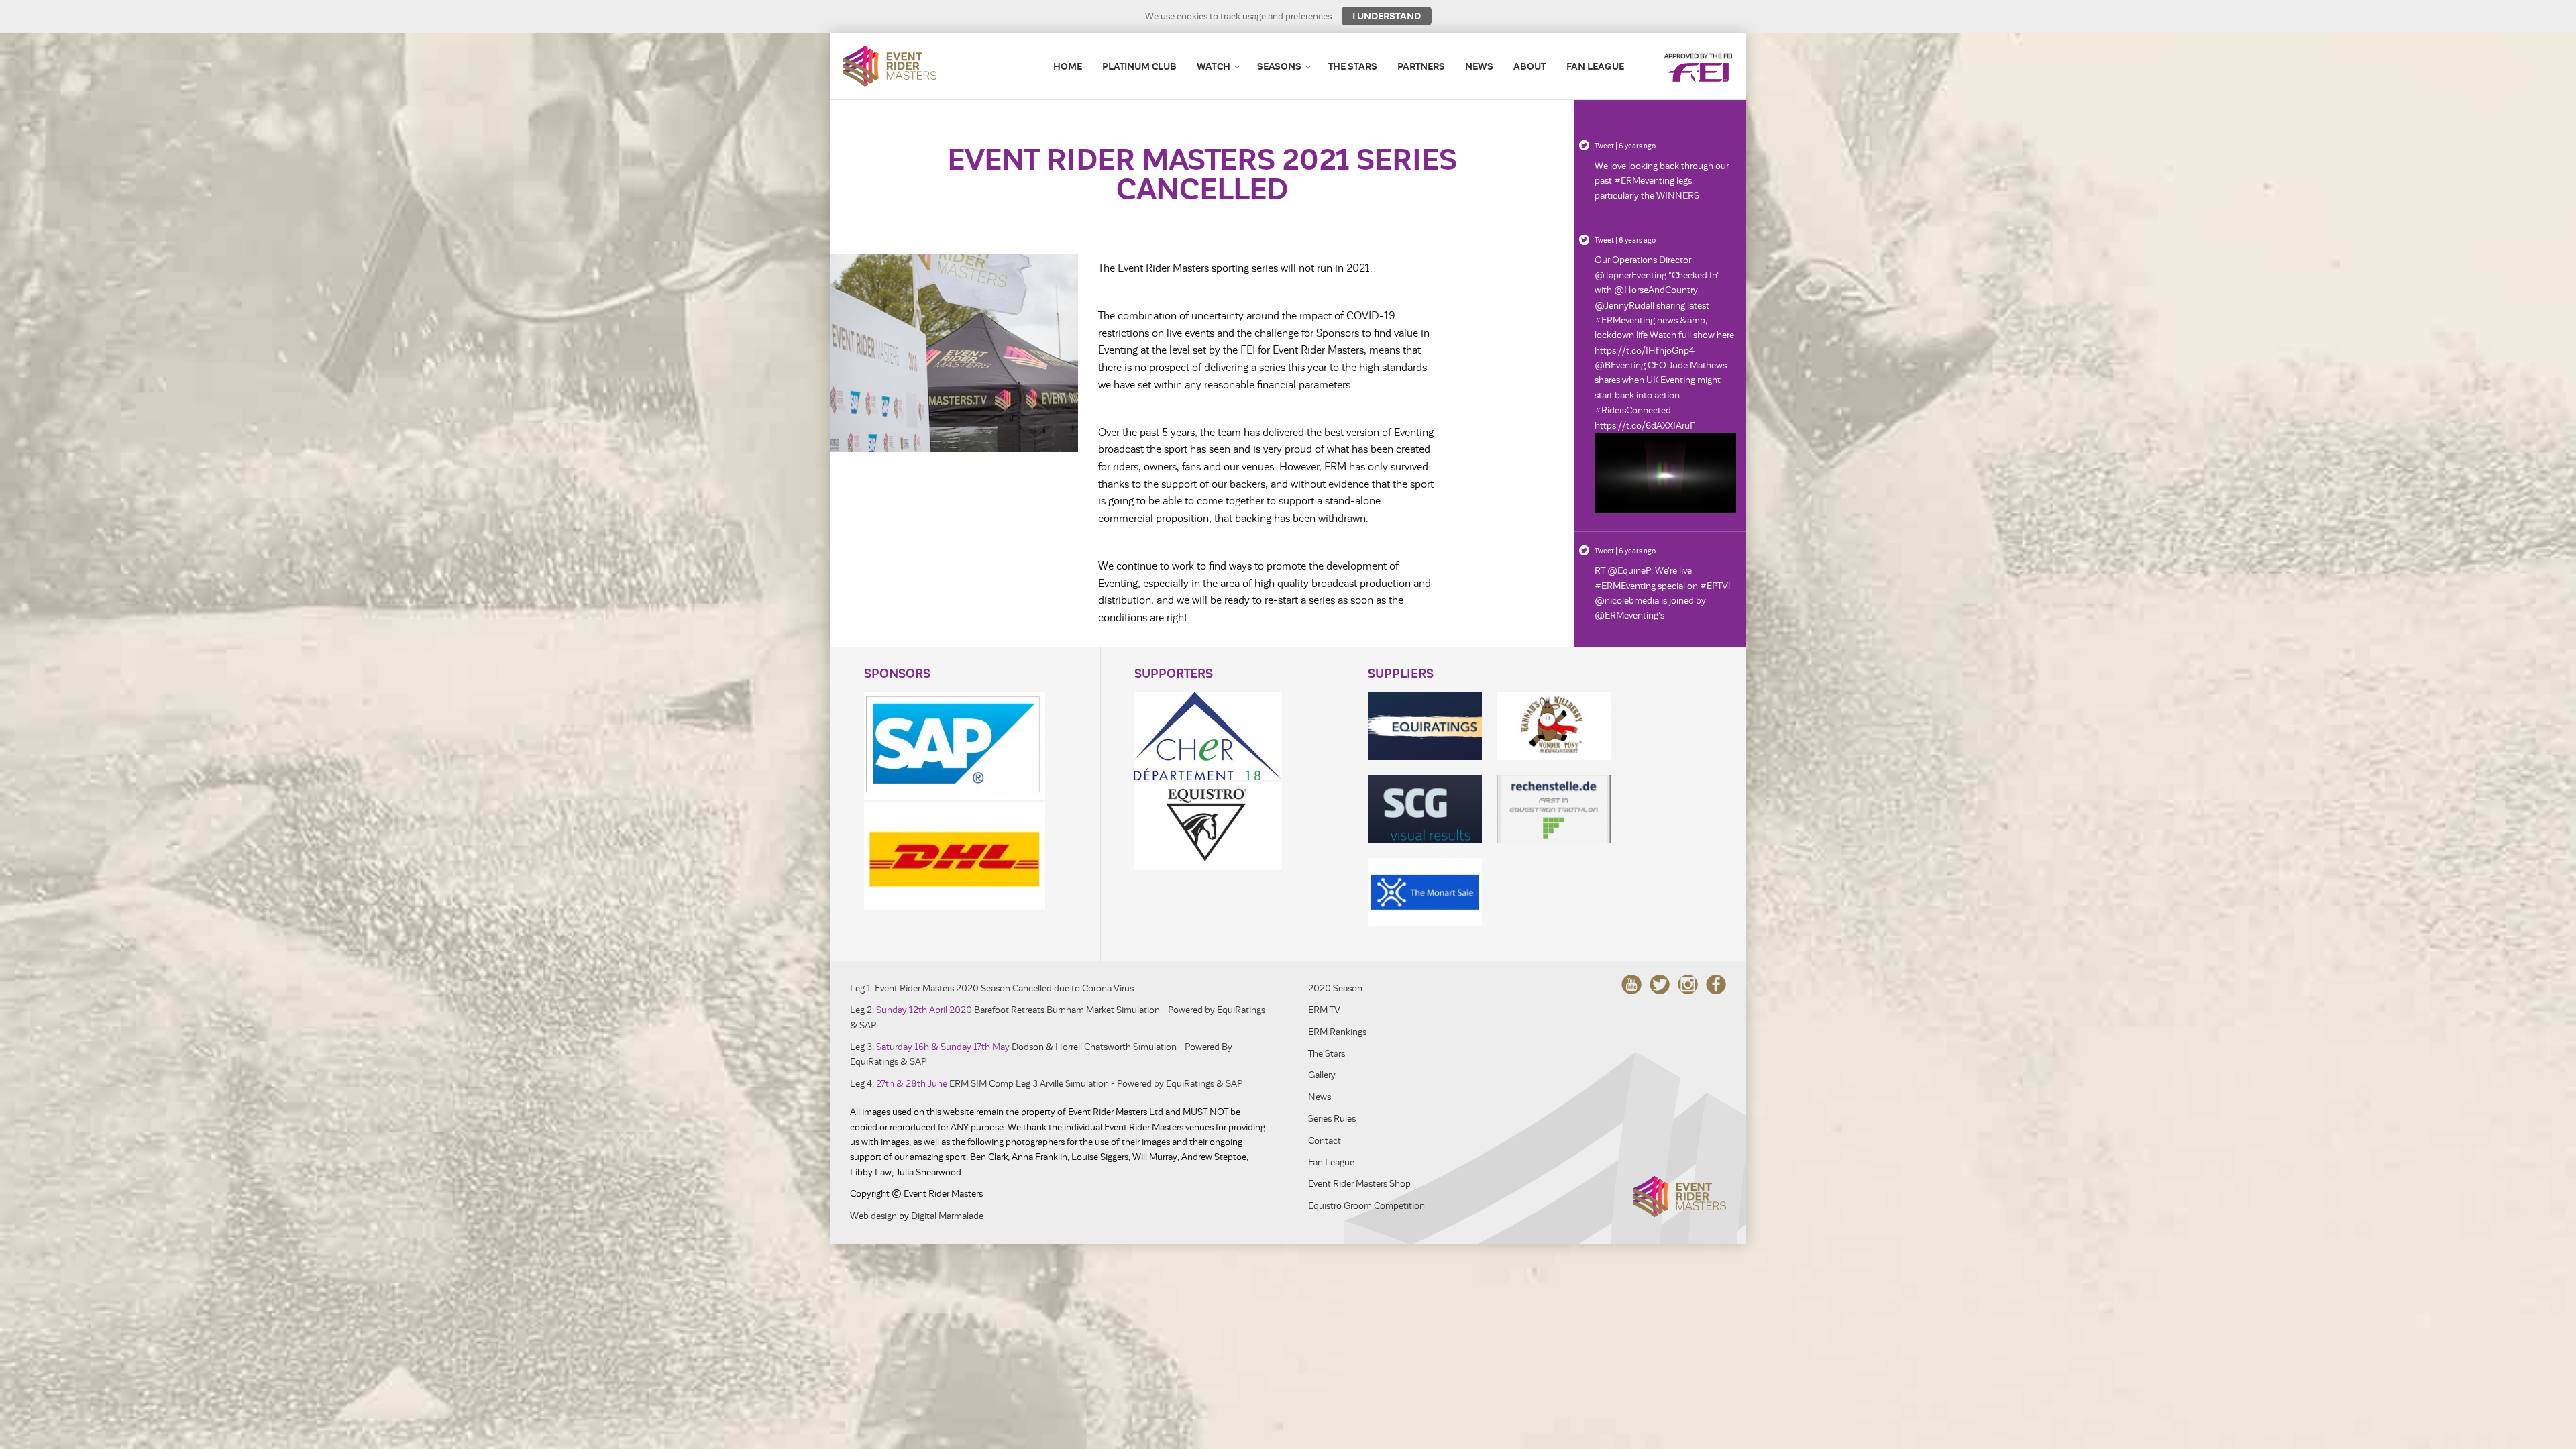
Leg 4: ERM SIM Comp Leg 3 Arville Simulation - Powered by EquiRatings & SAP (1046, 1084)
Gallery (1322, 1075)
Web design (873, 1216)
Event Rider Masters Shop (1359, 1184)
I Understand (1387, 16)
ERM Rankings (1337, 1032)
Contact (1325, 1141)
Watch (1214, 66)
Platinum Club (1139, 66)
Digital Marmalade (947, 1216)
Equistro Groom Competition (1366, 1206)
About (1530, 66)
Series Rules (1332, 1119)
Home (1068, 66)
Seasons (1279, 66)
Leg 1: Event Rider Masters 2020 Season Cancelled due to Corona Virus (992, 988)
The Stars (1353, 66)
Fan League (1595, 66)
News (1479, 66)
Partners (1421, 66)
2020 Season (1335, 988)
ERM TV (1324, 1010)
